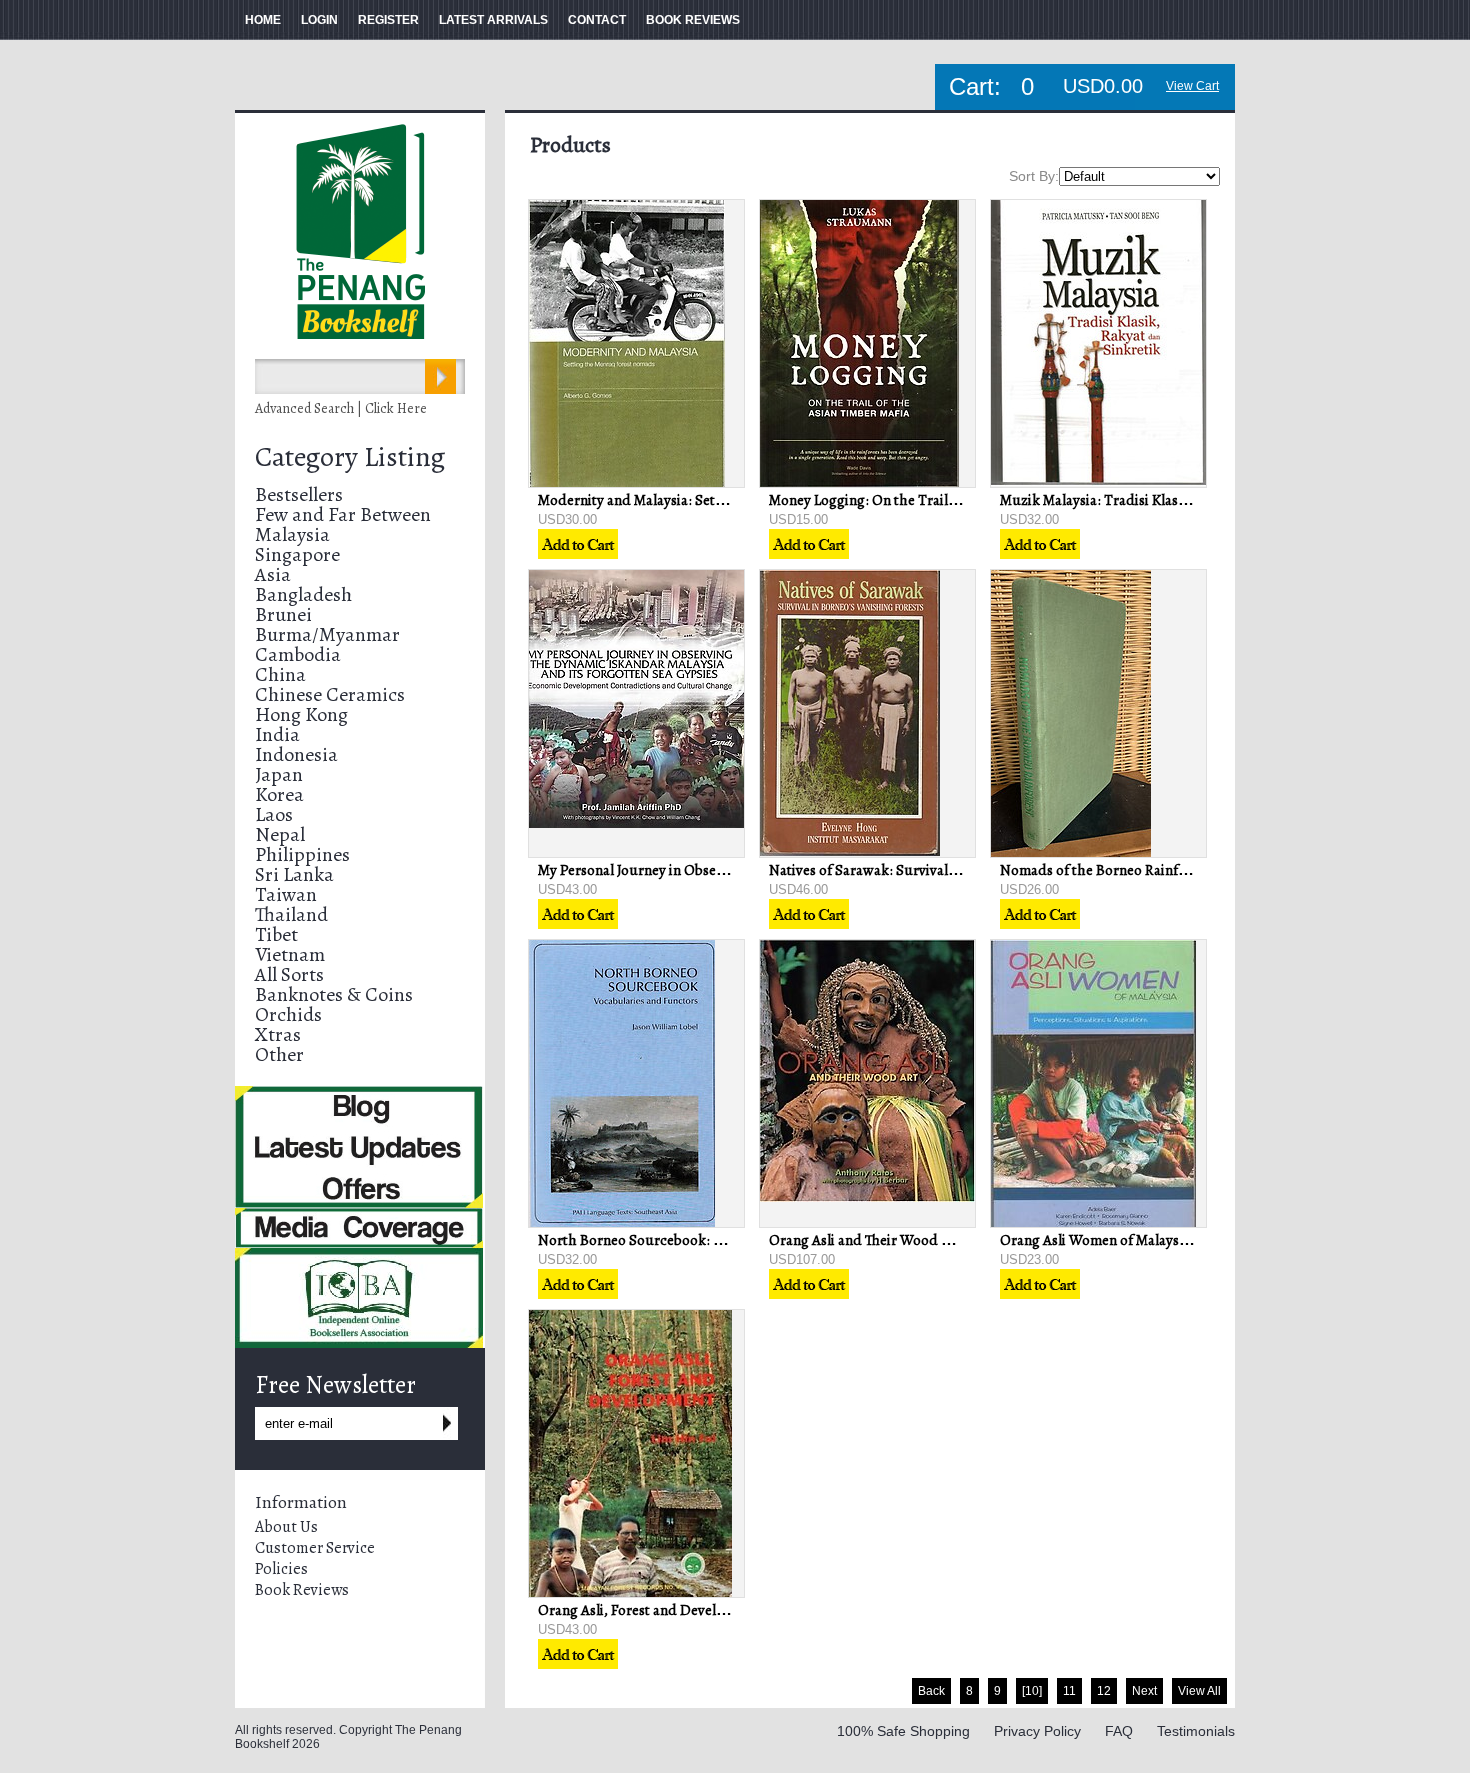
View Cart (1192, 86)
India (277, 734)
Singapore (297, 554)
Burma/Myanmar (327, 634)
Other (279, 1054)
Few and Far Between (343, 514)
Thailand (291, 914)
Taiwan (286, 894)
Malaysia (292, 534)
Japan (279, 774)
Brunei (283, 614)
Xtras (278, 1034)
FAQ (1119, 1731)
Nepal (280, 834)
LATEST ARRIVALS (493, 20)
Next (1144, 1691)
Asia (273, 574)
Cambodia (298, 654)
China (280, 674)
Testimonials (1196, 1731)
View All (1199, 1691)
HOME (263, 20)
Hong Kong (301, 714)
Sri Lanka (294, 874)
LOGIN (319, 20)
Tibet (276, 934)
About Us (286, 1527)
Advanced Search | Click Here (341, 408)
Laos (274, 814)
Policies (281, 1569)
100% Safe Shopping (903, 1731)
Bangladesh (303, 594)
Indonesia (296, 754)
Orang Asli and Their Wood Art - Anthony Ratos (917, 1240)
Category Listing (350, 457)
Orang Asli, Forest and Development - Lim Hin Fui (694, 1610)
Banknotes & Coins (334, 994)
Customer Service (315, 1548)
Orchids (288, 1014)
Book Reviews (302, 1590)
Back (931, 1691)
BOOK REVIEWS (693, 20)
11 (1069, 1691)
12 (1104, 1691)
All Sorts (289, 974)
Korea (279, 794)
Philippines (302, 854)
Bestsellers (299, 494)
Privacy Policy (1037, 1731)
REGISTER (388, 20)
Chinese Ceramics (330, 694)
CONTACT (597, 20)
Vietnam (290, 954)
